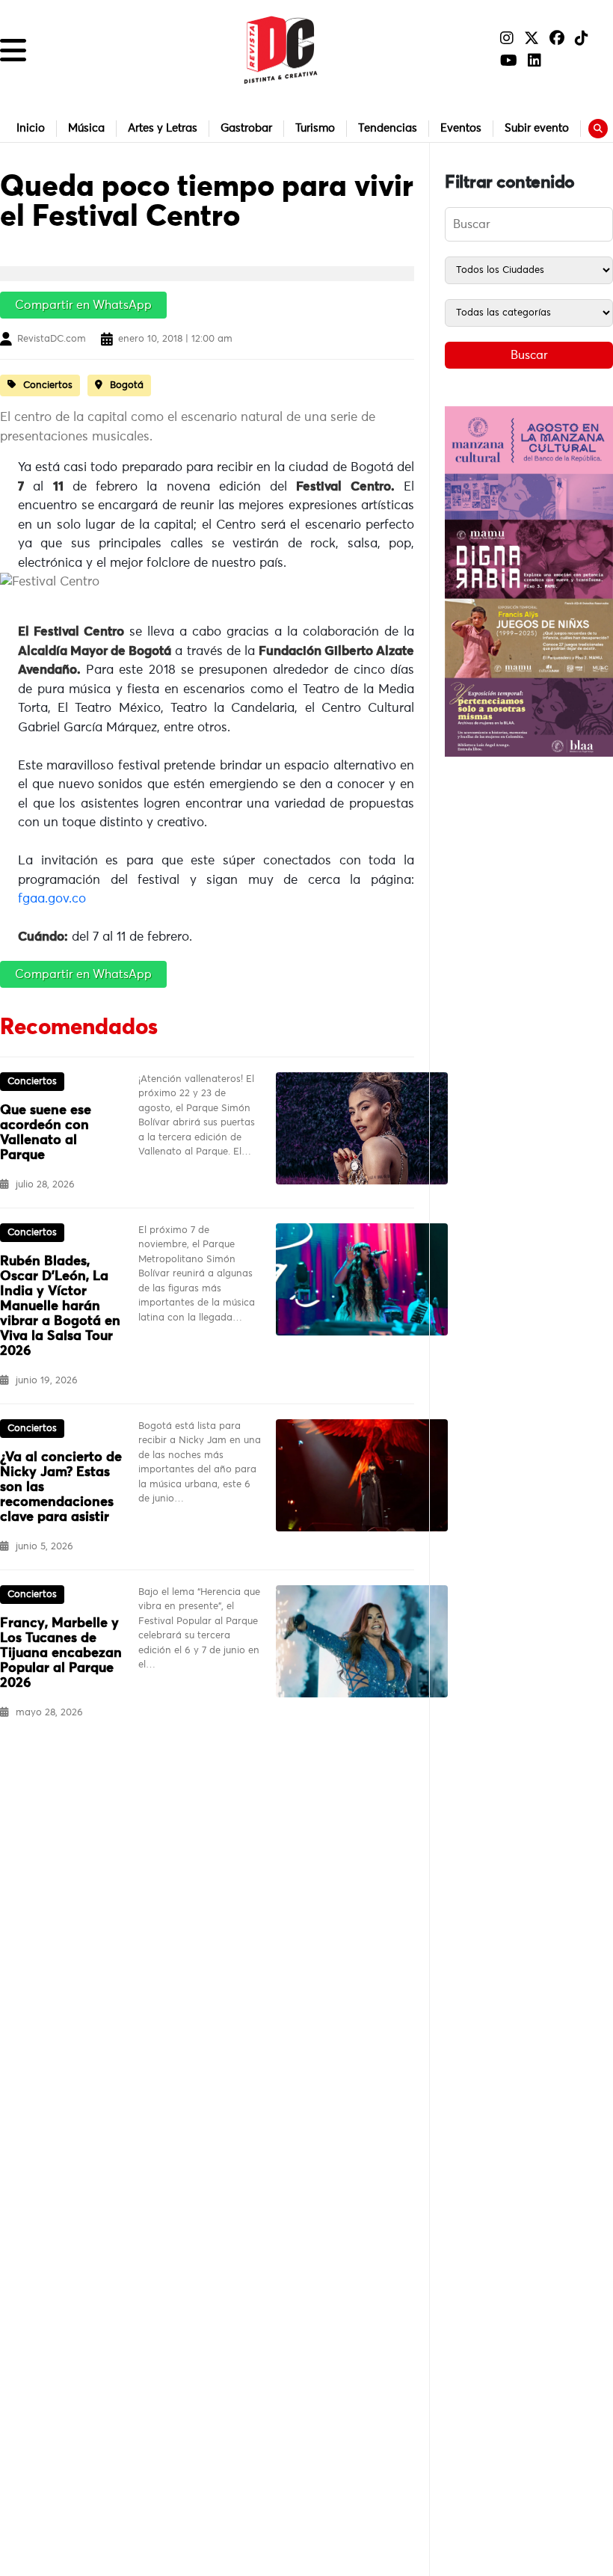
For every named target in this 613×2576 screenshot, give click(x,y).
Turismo (315, 128)
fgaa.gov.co (52, 899)
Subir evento (537, 128)
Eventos (461, 128)
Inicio (31, 128)
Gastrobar (246, 128)
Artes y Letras (163, 128)
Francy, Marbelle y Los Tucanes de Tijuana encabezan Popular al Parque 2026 (61, 1653)
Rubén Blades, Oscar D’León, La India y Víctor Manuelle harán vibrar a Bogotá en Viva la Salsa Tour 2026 (60, 1306)
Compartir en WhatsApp (83, 305)
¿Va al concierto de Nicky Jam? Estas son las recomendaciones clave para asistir (61, 1487)
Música (86, 128)
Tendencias (388, 128)
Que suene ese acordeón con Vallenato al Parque (46, 1133)
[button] (13, 50)
